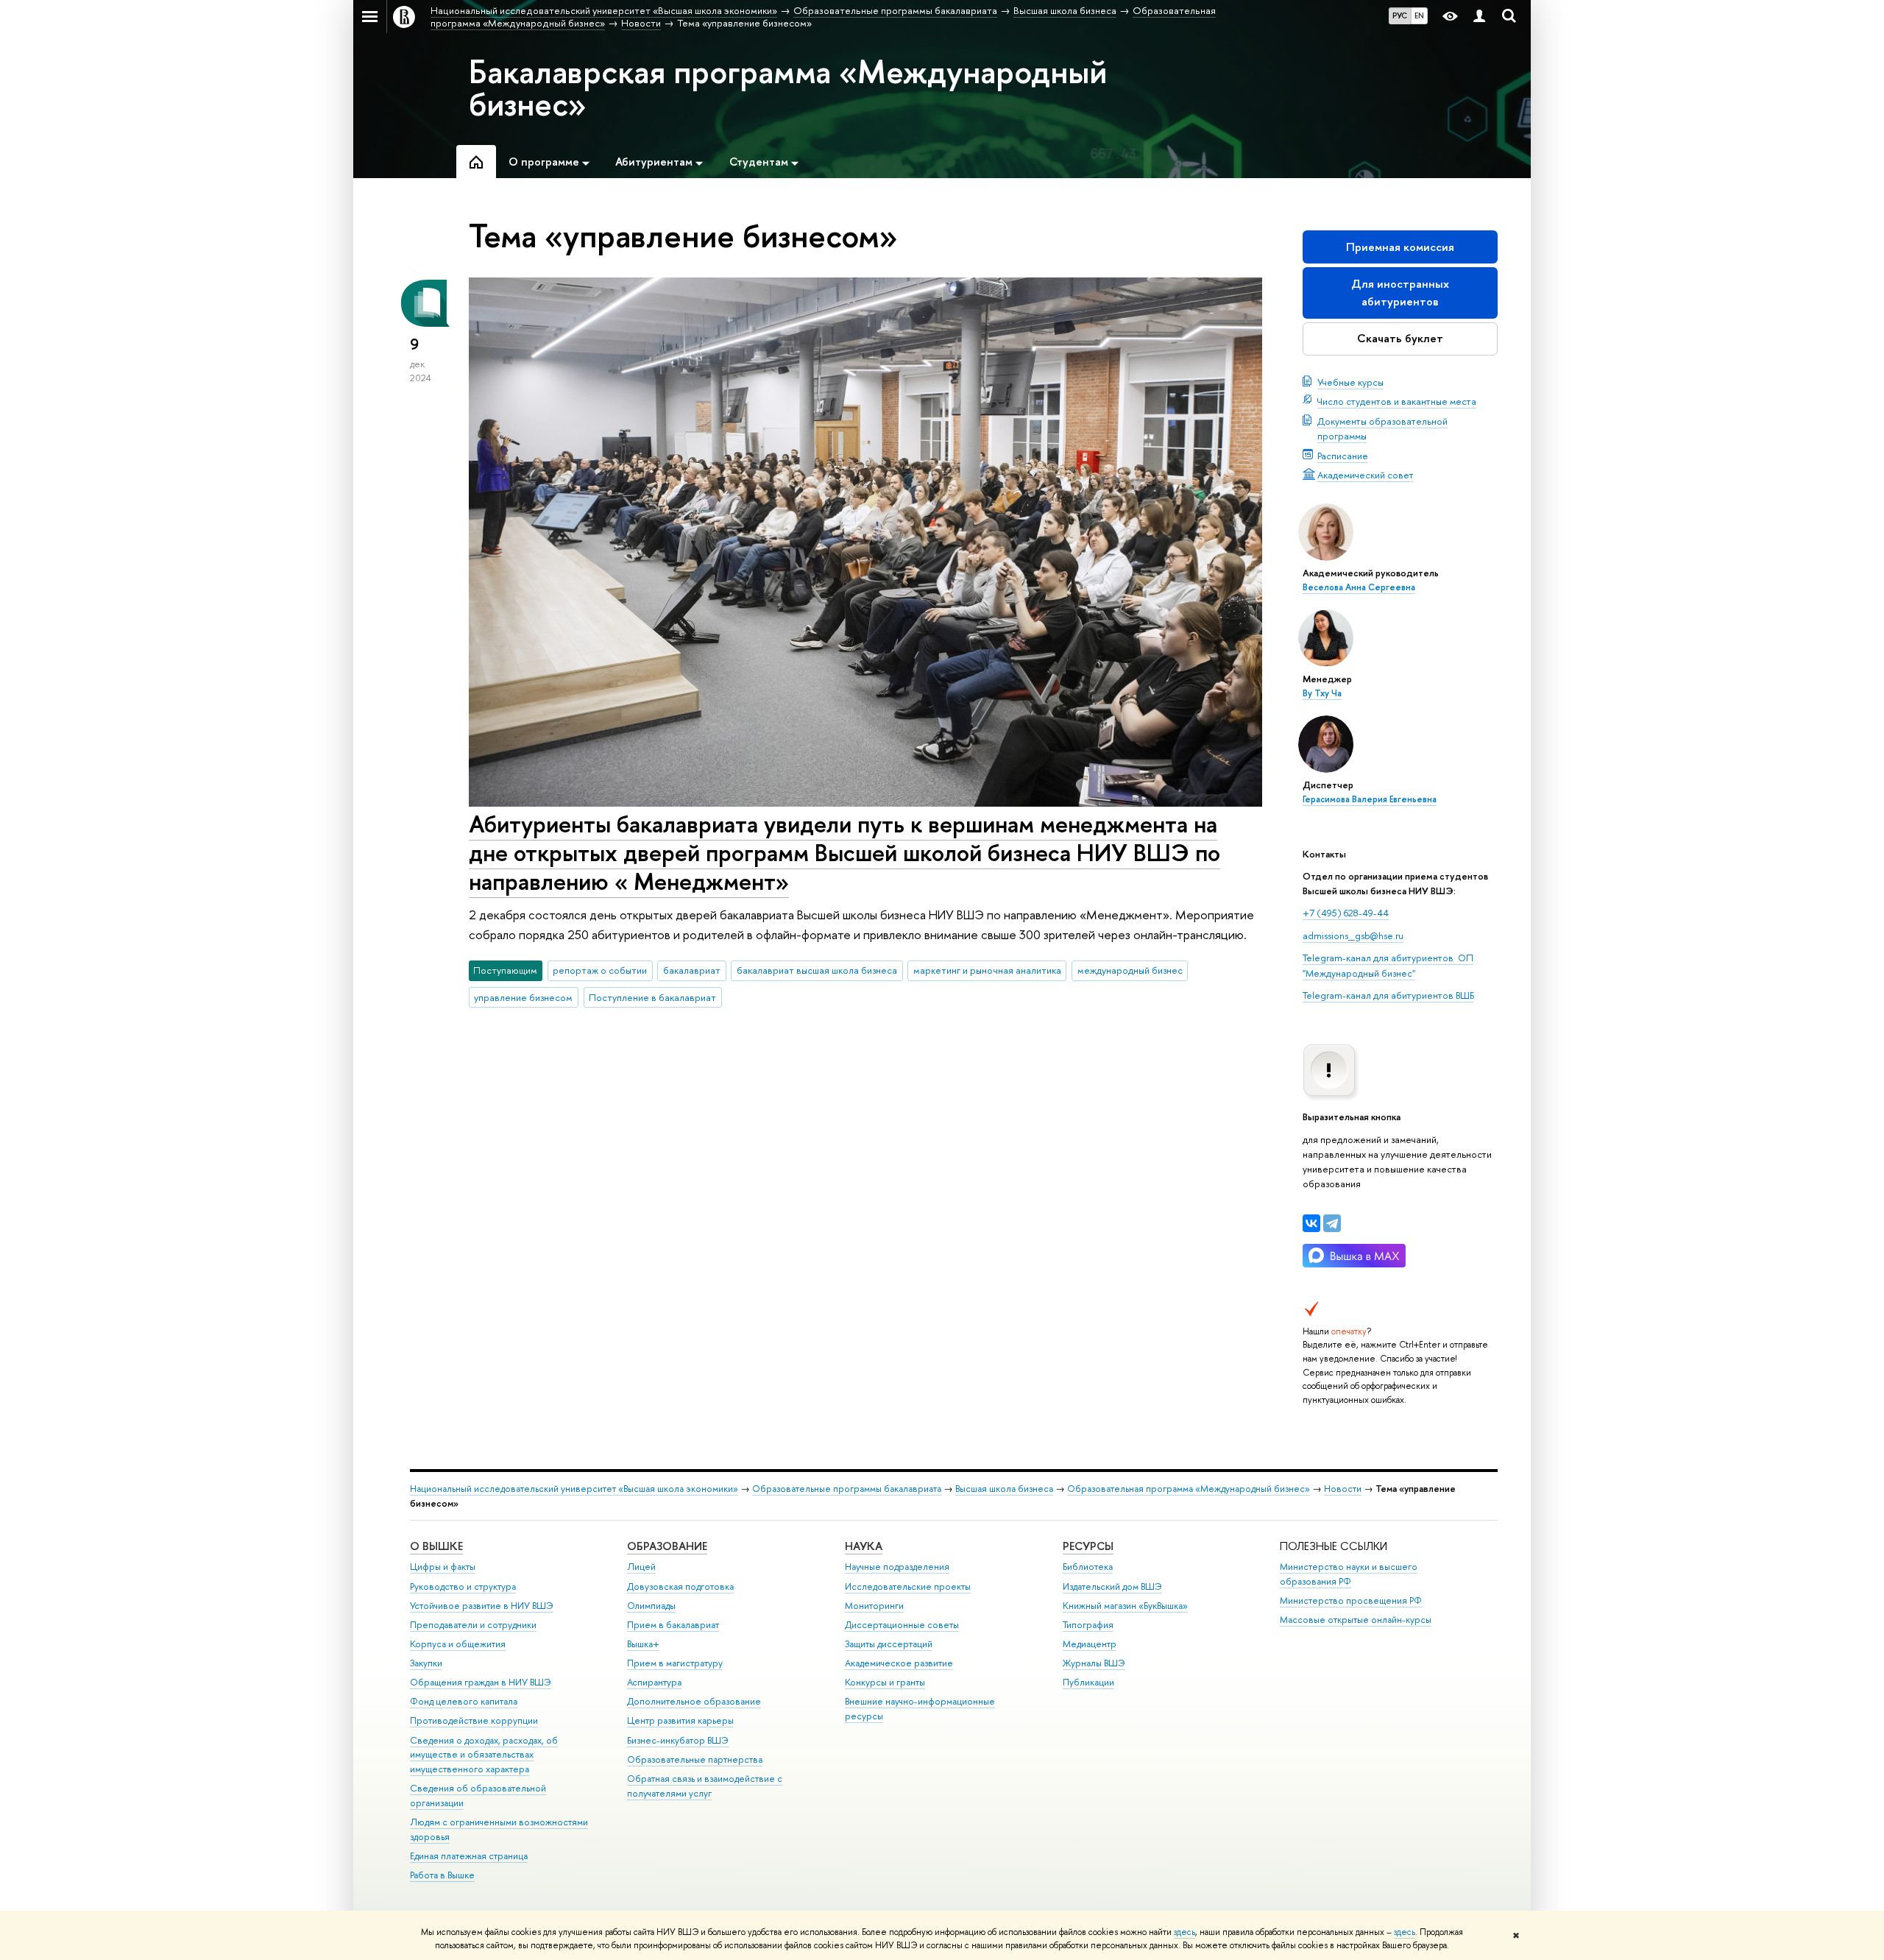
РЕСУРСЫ (1088, 1546)
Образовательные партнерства (695, 1759)
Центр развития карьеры (680, 1720)
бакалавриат (692, 970)
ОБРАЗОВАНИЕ (667, 1546)
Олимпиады (651, 1606)
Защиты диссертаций (889, 1644)
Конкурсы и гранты (885, 1682)
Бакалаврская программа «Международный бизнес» (788, 88)
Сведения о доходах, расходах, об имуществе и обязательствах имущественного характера (484, 1755)
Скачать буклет (1400, 338)
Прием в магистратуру (675, 1663)
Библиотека (1088, 1567)
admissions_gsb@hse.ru (1353, 935)
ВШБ (1464, 995)
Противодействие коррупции (474, 1720)
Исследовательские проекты (908, 1586)
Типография (1088, 1625)
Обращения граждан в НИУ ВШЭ (481, 1682)
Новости (1343, 1489)
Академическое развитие (899, 1663)
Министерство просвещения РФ (1351, 1600)
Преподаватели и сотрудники (473, 1625)
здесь (1184, 1932)
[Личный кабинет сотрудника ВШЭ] (1479, 17)
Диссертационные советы (902, 1625)
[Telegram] (1332, 1223)
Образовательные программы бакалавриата (847, 1489)
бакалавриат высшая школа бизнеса (817, 970)
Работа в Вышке (442, 1875)
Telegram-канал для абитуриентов (1378, 958)
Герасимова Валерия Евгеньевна (1370, 799)
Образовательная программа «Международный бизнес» (1189, 1489)
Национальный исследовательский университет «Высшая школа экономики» (574, 1489)
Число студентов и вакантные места (1397, 401)
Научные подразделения (897, 1567)
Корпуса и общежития (458, 1644)
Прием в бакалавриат (673, 1625)
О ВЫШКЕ (436, 1546)
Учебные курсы (1350, 382)
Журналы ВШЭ (1094, 1663)
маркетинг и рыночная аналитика (987, 970)
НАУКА (864, 1546)
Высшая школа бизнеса (1004, 1489)
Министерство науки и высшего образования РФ (1349, 1574)
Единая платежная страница (469, 1856)
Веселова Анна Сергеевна (1359, 587)
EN (1419, 15)
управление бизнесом (523, 997)
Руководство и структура (463, 1586)
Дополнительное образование (694, 1701)
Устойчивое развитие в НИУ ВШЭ (482, 1606)
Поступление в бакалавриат (652, 997)
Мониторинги (874, 1606)
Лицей (641, 1567)
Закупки (426, 1663)
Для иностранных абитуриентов (1400, 293)
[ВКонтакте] (1311, 1223)
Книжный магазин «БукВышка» (1125, 1606)
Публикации (1088, 1682)
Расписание (1343, 456)
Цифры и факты (443, 1567)
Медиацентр (1090, 1644)
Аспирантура (654, 1682)
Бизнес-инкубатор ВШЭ (678, 1740)
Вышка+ (643, 1644)
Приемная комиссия (1400, 247)
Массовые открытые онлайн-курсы (1356, 1620)
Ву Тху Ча (1322, 693)
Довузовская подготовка (680, 1586)
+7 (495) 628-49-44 (1346, 913)
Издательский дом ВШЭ (1112, 1586)
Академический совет (1366, 475)
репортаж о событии (600, 970)
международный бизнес (1130, 970)
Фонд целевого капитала (464, 1701)
